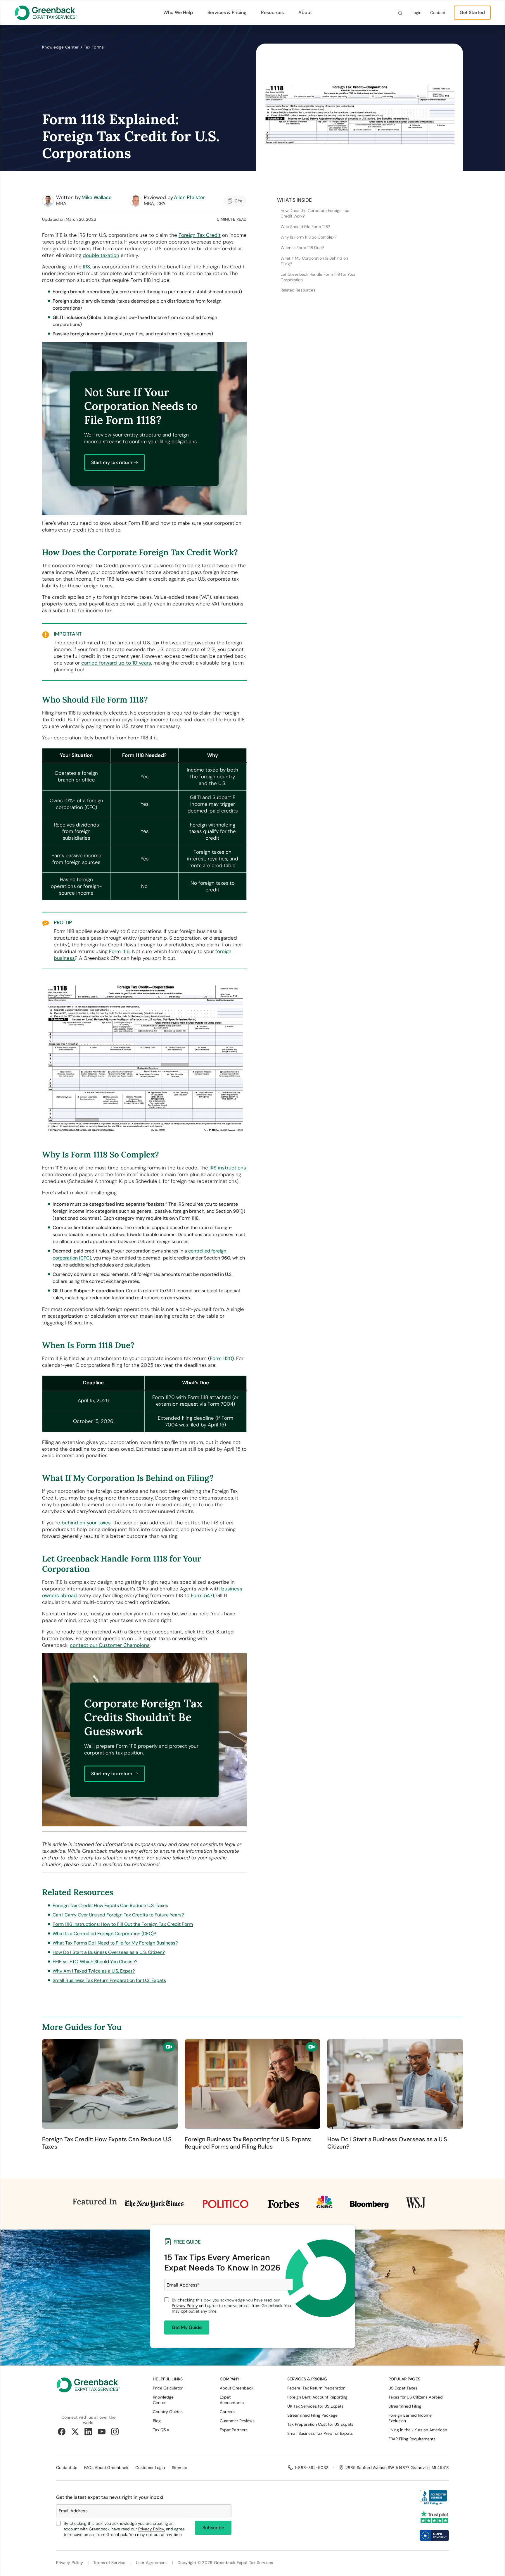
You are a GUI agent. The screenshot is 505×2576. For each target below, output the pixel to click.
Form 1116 (119, 951)
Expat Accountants (232, 2400)
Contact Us (67, 2468)
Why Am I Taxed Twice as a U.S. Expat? (94, 1971)
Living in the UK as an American (418, 2430)
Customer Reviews (237, 2421)
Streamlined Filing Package (312, 2415)
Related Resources (298, 290)
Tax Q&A (161, 2430)
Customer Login (150, 2468)
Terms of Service (109, 2563)
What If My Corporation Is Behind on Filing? (314, 261)
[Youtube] (102, 2432)
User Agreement (152, 2563)
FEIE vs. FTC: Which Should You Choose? (95, 1962)
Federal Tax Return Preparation (316, 2388)
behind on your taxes (86, 1523)
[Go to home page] (88, 2390)
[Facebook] (62, 2432)
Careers (227, 2412)
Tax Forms (94, 47)
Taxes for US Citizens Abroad (416, 2397)
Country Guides (168, 2412)
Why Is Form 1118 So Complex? (308, 237)
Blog (157, 2421)
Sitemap (180, 2468)
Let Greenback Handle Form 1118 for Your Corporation (318, 277)
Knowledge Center (60, 47)
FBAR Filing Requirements (412, 2439)
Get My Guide (187, 2327)
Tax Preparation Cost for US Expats (320, 2424)
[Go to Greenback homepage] (46, 13)
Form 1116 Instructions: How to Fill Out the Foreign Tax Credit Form (123, 1924)
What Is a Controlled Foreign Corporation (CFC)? (104, 1934)
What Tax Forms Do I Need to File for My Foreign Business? (115, 1943)
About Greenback (237, 2388)
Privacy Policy (185, 2306)
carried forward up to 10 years (116, 663)
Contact (438, 13)
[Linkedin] (88, 2432)
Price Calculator (168, 2388)
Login (416, 13)
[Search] (400, 13)
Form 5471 (202, 1595)
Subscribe (213, 2528)
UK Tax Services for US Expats (315, 2406)
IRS (87, 267)
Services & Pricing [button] (227, 12)
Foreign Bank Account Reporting (317, 2397)
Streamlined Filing (405, 2406)
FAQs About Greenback (106, 2468)
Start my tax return (112, 462)
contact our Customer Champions (110, 1645)
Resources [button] (272, 12)
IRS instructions (228, 1168)
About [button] (305, 12)
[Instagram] (115, 2432)
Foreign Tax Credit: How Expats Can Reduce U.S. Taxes (110, 1905)
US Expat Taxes (403, 2388)
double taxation (101, 255)
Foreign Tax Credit (200, 235)
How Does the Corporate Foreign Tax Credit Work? (315, 214)
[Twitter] (75, 2432)
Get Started (472, 12)
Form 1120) (222, 1358)
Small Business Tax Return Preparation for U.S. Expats (109, 1980)
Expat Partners (234, 2430)
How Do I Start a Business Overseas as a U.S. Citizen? (109, 1952)
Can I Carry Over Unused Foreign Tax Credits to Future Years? (118, 1915)
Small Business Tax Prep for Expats (320, 2433)
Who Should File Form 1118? (305, 227)
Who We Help (178, 12)
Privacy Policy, (152, 2529)
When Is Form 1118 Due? (302, 248)
